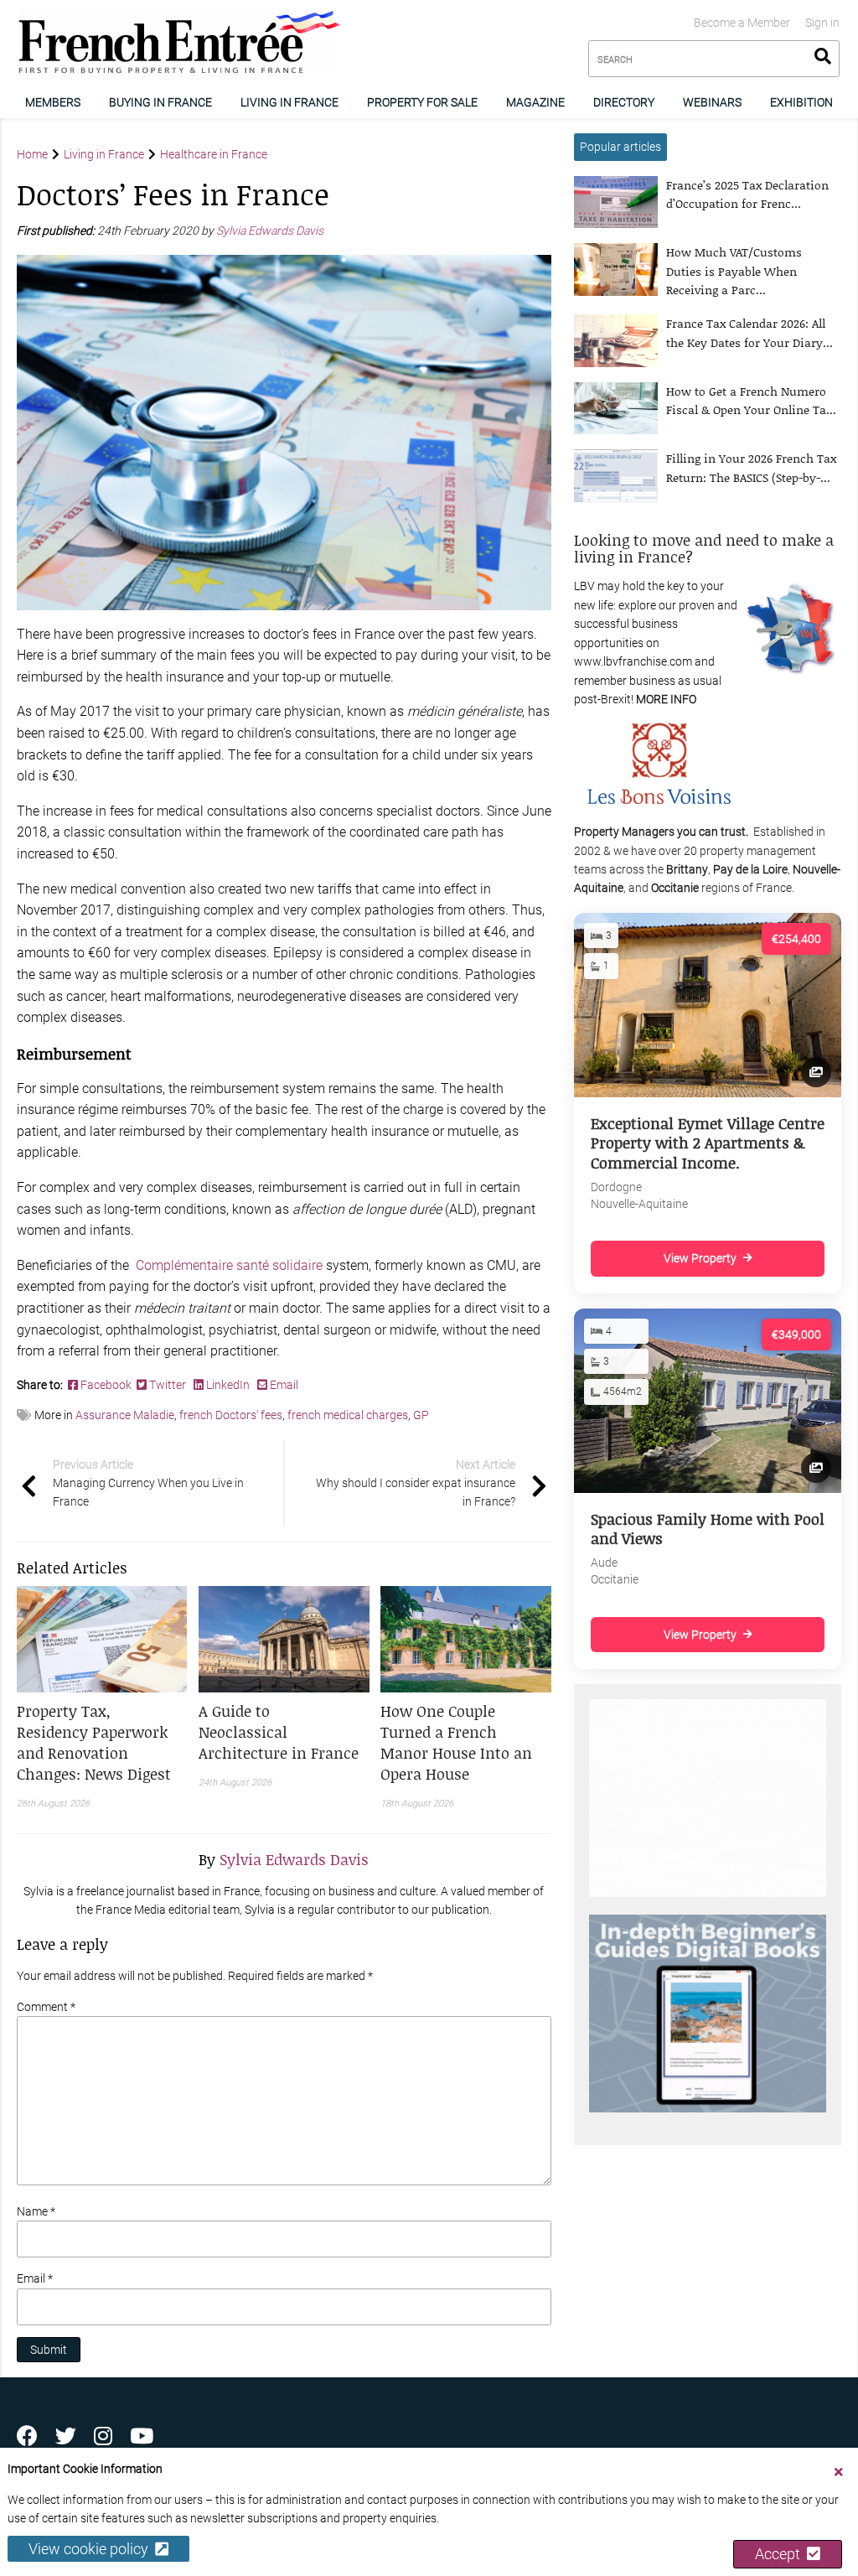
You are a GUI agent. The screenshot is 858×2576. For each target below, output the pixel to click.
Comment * (46, 2007)
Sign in (822, 23)
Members (53, 102)
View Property (700, 1258)
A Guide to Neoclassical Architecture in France (279, 1732)
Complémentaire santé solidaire (227, 1265)
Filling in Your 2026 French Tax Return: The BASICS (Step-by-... (751, 467)
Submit (49, 2350)
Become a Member (742, 23)
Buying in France (160, 102)
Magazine (535, 102)
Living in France (289, 102)
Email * (35, 2278)
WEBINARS (712, 102)
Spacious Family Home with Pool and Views (708, 1529)
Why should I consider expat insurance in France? (416, 1483)
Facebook (107, 1385)
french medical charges (348, 1415)
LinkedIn (228, 1385)
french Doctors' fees (231, 1415)
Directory (624, 102)
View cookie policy (92, 2549)
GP (421, 1415)
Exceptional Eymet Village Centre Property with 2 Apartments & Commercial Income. (708, 1143)
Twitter (168, 1385)
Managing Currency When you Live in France (148, 1483)
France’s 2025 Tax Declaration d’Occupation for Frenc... (747, 194)
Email (283, 1385)
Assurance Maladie (125, 1415)
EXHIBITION (801, 102)
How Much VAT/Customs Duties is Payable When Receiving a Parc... (734, 271)
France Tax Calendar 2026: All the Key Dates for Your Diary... (749, 332)
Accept (781, 2554)
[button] (102, 1743)
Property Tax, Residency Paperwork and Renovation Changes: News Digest (94, 1742)
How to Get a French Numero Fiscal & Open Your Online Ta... (751, 400)
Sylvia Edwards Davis (271, 231)
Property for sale (422, 102)
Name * (36, 2211)
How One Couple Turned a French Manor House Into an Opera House (456, 1742)
